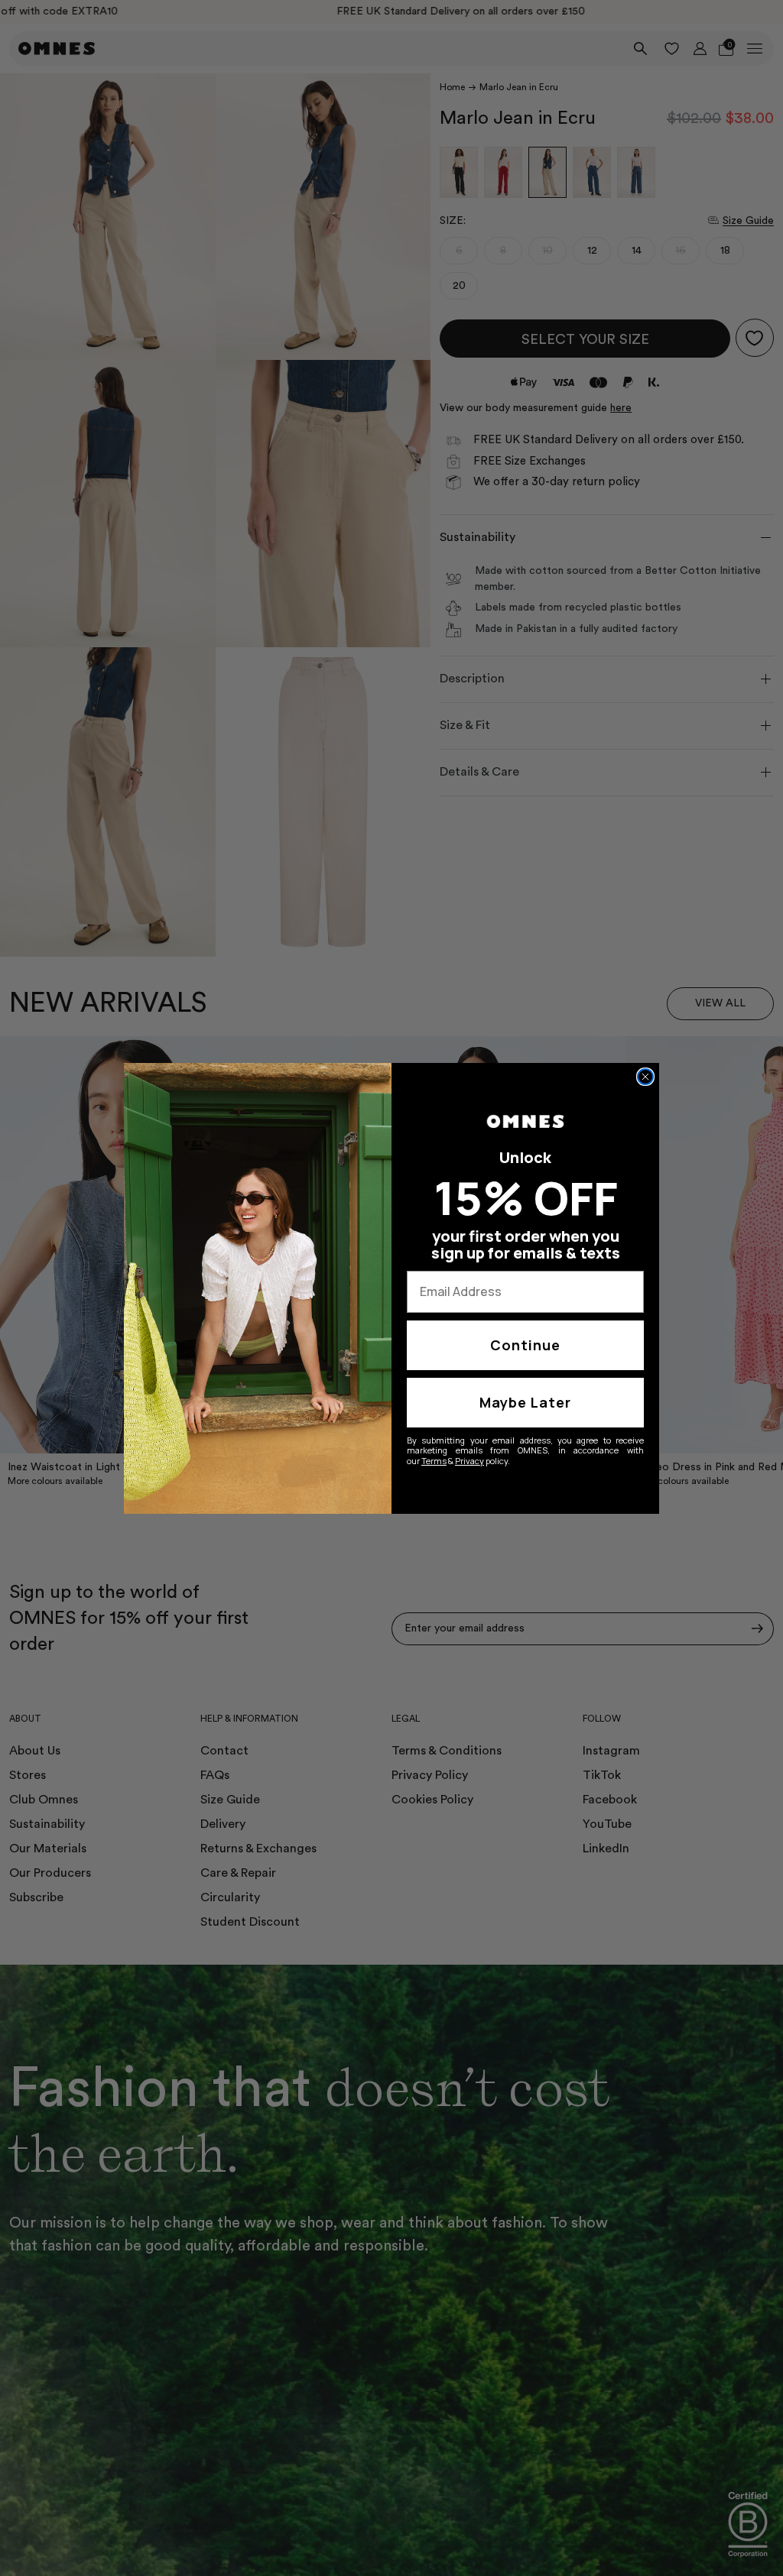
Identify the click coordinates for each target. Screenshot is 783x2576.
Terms (434, 1461)
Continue (525, 1345)
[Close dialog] (645, 1077)
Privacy (469, 1461)
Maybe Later (525, 1402)
